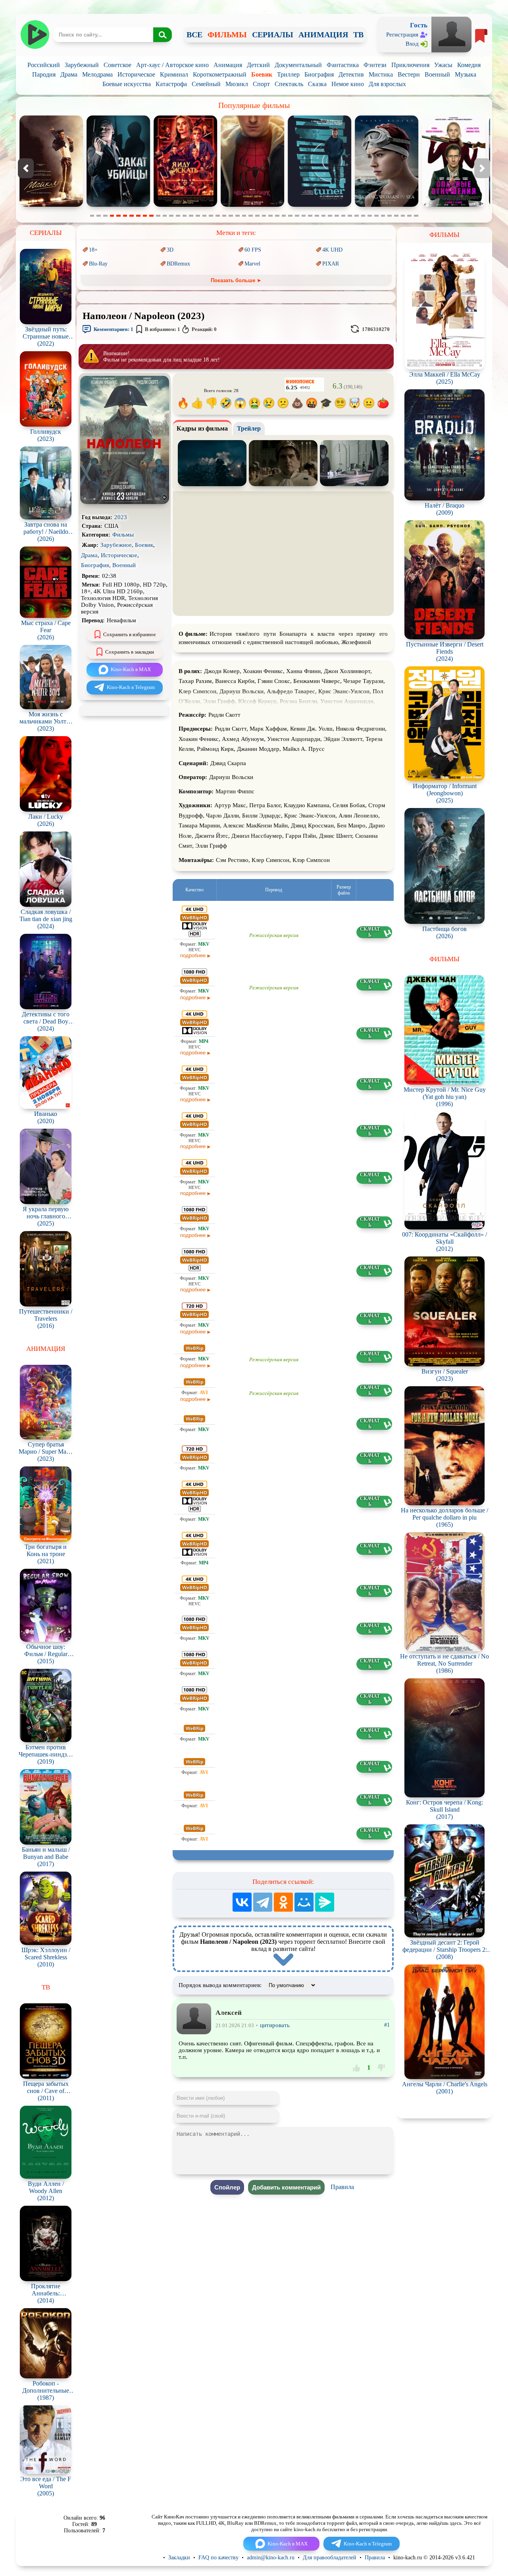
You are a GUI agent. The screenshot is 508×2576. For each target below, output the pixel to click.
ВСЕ (194, 35)
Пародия (44, 74)
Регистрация (402, 35)
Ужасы (443, 65)
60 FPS (253, 250)
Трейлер (249, 428)
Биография (319, 74)
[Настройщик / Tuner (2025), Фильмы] (185, 205)
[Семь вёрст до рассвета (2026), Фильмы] (454, 205)
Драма (69, 74)
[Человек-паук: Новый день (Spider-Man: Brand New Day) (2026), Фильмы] (118, 205)
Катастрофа (171, 84)
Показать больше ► (236, 280)
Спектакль (289, 84)
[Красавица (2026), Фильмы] (387, 205)
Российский (44, 65)
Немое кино (348, 84)
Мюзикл (237, 84)
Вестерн (409, 74)
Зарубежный (82, 65)
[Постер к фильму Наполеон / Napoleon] (125, 502)
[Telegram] (263, 1902)
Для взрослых (387, 84)
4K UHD (332, 250)
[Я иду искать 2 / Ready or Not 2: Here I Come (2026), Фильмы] (51, 205)
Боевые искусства (127, 84)
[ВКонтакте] (242, 1902)
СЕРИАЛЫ (273, 35)
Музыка (466, 74)
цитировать (275, 2025)
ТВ (358, 35)
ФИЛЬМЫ (227, 35)
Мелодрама (97, 74)
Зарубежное (116, 545)
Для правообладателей (330, 2558)
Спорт (261, 84)
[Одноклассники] (283, 1902)
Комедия (469, 65)
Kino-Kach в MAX (131, 669)
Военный (437, 74)
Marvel (252, 264)
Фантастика (343, 65)
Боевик (262, 74)
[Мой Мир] (304, 1902)
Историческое (136, 74)
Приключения (410, 65)
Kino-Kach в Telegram (131, 687)
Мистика (381, 74)
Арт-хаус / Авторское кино (172, 65)
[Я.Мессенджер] (325, 1902)
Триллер (288, 74)
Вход (412, 44)
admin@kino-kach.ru (271, 2558)
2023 (121, 517)
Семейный (206, 84)
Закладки (179, 2558)
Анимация (228, 65)
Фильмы (123, 535)
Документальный (298, 65)
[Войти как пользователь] (451, 34)
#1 (387, 2025)
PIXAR (331, 264)
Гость (419, 25)
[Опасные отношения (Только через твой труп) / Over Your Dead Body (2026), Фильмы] (319, 205)
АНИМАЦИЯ (323, 35)
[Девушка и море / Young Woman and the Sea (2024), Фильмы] (252, 205)
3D (170, 250)
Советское (117, 65)
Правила (342, 2187)
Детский (258, 65)
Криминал (174, 74)
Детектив (351, 74)
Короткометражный (220, 74)
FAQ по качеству (218, 2558)
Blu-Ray (98, 264)
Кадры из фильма (202, 428)
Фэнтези (375, 65)
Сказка (317, 84)
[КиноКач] (35, 35)
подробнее (193, 955)
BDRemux (178, 264)
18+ (93, 250)
